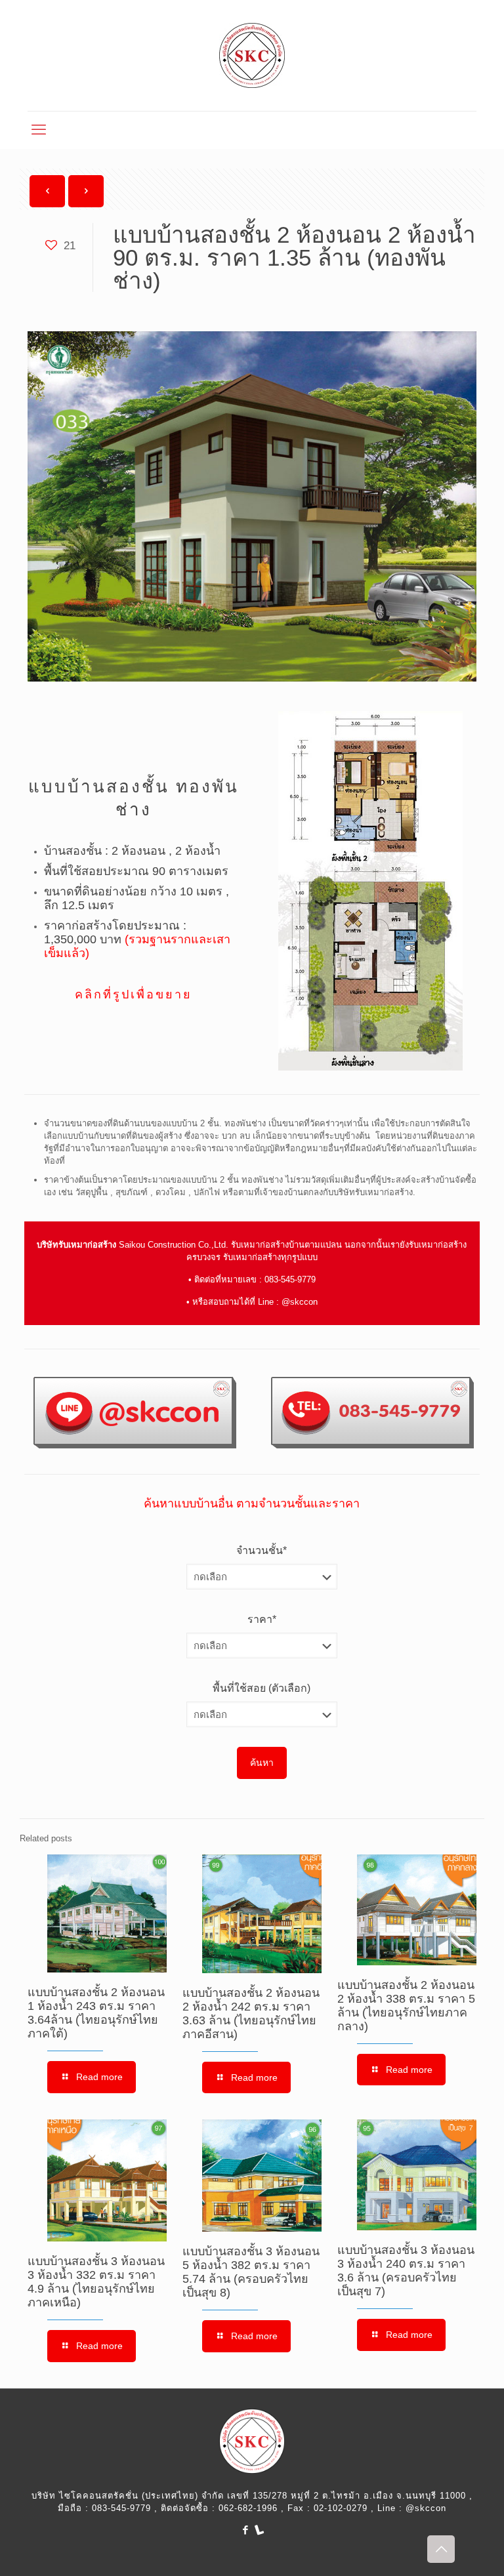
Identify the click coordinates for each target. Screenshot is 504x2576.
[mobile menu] (39, 130)
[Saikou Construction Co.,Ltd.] (252, 55)
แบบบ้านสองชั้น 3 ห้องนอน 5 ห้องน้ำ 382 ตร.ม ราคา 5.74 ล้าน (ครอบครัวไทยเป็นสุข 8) (251, 2272)
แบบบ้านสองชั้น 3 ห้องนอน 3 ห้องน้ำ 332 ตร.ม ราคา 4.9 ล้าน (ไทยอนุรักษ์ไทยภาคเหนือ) (96, 2282)
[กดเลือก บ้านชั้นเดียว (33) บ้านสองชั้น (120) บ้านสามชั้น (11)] (262, 1577)
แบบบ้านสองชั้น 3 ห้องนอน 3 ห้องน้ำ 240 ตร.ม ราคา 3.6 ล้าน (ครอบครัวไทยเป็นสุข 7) (406, 2271)
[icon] (259, 2530)
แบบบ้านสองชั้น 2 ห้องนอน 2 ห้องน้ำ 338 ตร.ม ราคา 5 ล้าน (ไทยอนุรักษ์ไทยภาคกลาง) (406, 2006)
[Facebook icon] (245, 2530)
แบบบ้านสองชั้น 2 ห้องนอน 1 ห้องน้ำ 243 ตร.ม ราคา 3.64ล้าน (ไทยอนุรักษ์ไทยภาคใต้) (96, 2013)
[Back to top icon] (441, 2549)
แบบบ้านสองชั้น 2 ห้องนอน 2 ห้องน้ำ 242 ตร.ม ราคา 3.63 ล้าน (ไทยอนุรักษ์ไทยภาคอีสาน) (251, 2014)
